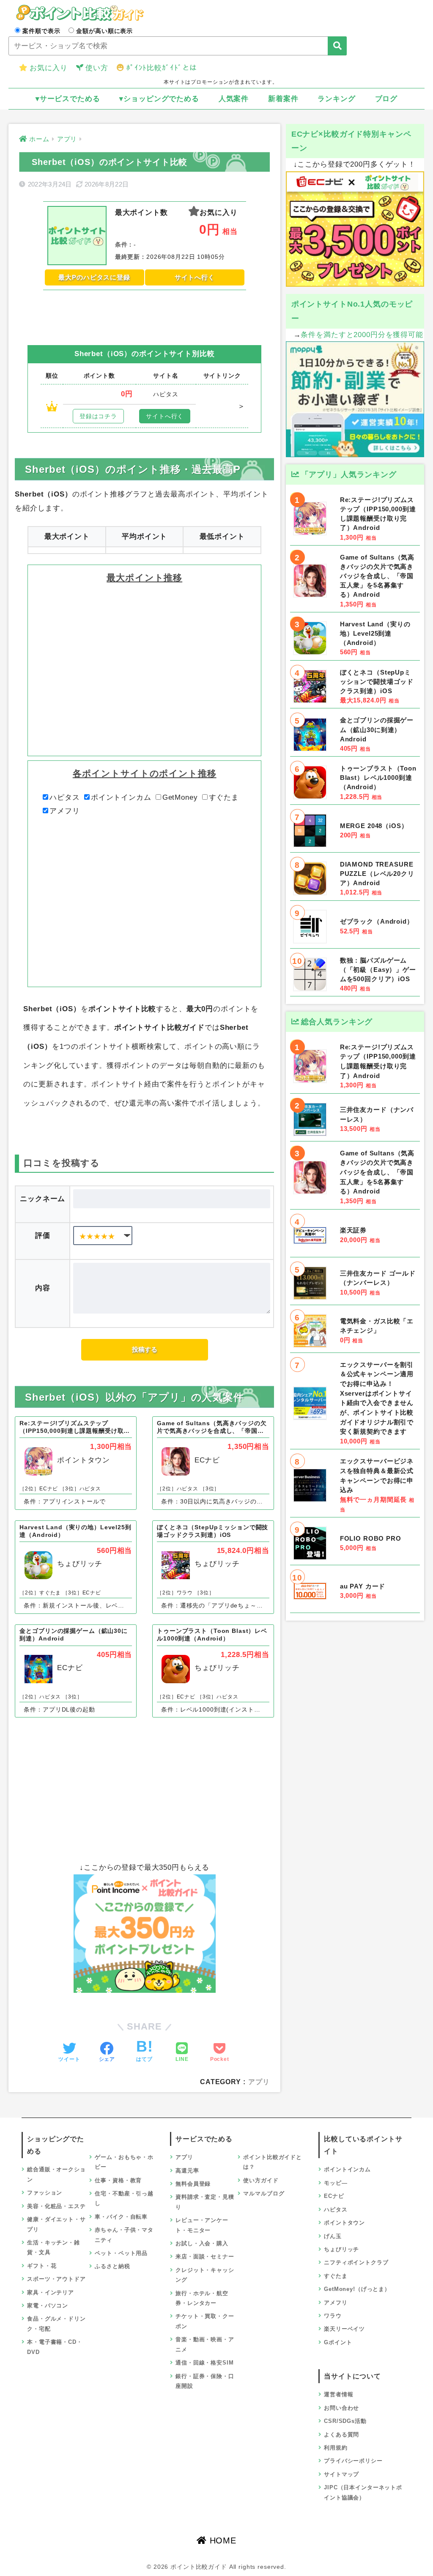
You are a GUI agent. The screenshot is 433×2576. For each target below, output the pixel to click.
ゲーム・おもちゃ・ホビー (124, 2162)
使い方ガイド (261, 2180)
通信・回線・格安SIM (204, 2363)
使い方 (97, 68)
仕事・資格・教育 (118, 2180)
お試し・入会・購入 (202, 2243)
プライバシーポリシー (353, 2461)
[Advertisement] (144, 311)
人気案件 (234, 99)
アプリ (259, 2082)
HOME (222, 2540)
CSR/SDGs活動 (345, 2421)
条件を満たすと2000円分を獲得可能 (362, 335)
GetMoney (180, 797)
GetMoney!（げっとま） (357, 2289)
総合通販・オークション (56, 2174)
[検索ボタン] (337, 46)
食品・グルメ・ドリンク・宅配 (56, 2324)
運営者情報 (338, 2394)
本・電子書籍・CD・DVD (55, 2347)
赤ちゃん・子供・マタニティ (124, 2235)
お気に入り (48, 68)
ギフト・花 (42, 2266)
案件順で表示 (41, 31)
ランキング (336, 99)
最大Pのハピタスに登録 (94, 277)
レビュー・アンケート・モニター (202, 2225)
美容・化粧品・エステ (56, 2206)
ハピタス (64, 797)
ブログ (386, 99)
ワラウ (333, 2316)
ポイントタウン (344, 2223)
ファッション (45, 2193)
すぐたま (224, 797)
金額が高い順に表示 (104, 31)
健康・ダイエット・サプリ (56, 2224)
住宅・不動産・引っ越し (124, 2198)
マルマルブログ (264, 2193)
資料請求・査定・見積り (205, 2202)
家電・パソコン (48, 2306)
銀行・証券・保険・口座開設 (205, 2381)
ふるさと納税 (112, 2266)
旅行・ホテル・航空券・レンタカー (202, 2298)
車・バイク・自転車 (121, 2217)
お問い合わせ (341, 2408)
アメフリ (64, 811)
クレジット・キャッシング (205, 2275)
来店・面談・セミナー (205, 2256)
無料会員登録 (193, 2184)
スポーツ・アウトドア (56, 2279)
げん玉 (333, 2236)
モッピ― (336, 2183)
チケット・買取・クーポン (205, 2321)
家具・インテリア (51, 2292)
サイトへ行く (195, 277)
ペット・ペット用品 (121, 2253)
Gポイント (338, 2342)
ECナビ (334, 2196)
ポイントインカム (121, 797)
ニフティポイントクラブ (356, 2262)
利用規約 (336, 2448)
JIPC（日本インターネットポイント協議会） (363, 2492)
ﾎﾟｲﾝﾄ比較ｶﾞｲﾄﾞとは (162, 68)
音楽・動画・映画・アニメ (205, 2344)
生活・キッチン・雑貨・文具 (53, 2247)
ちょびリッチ (341, 2249)
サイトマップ (341, 2474)
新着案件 (283, 99)
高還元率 (187, 2171)
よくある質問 (341, 2435)
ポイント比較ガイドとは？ (273, 2162)
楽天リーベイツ (344, 2329)
